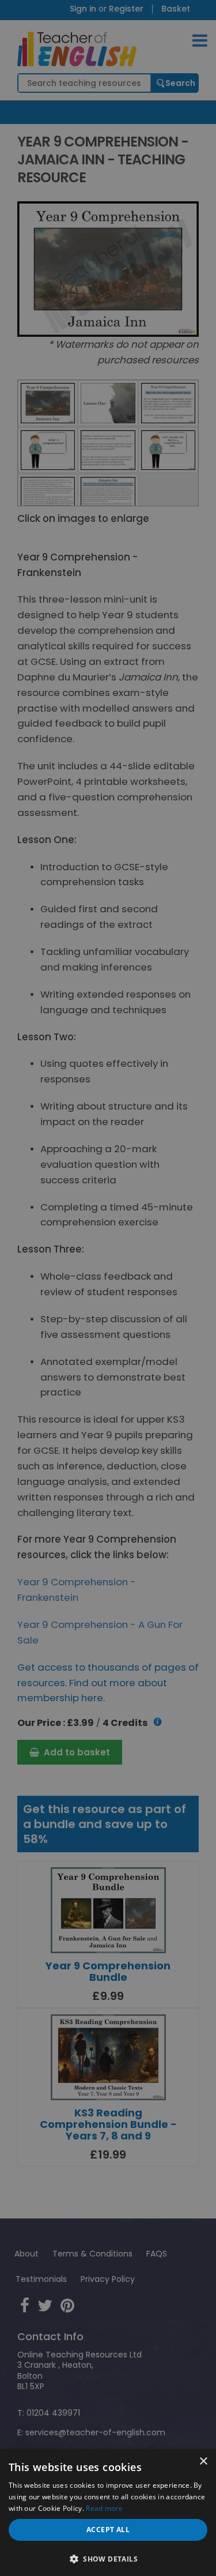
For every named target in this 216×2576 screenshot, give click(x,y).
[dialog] (108, 1288)
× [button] (203, 2462)
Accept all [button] (108, 2530)
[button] (108, 2558)
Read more (104, 2508)
